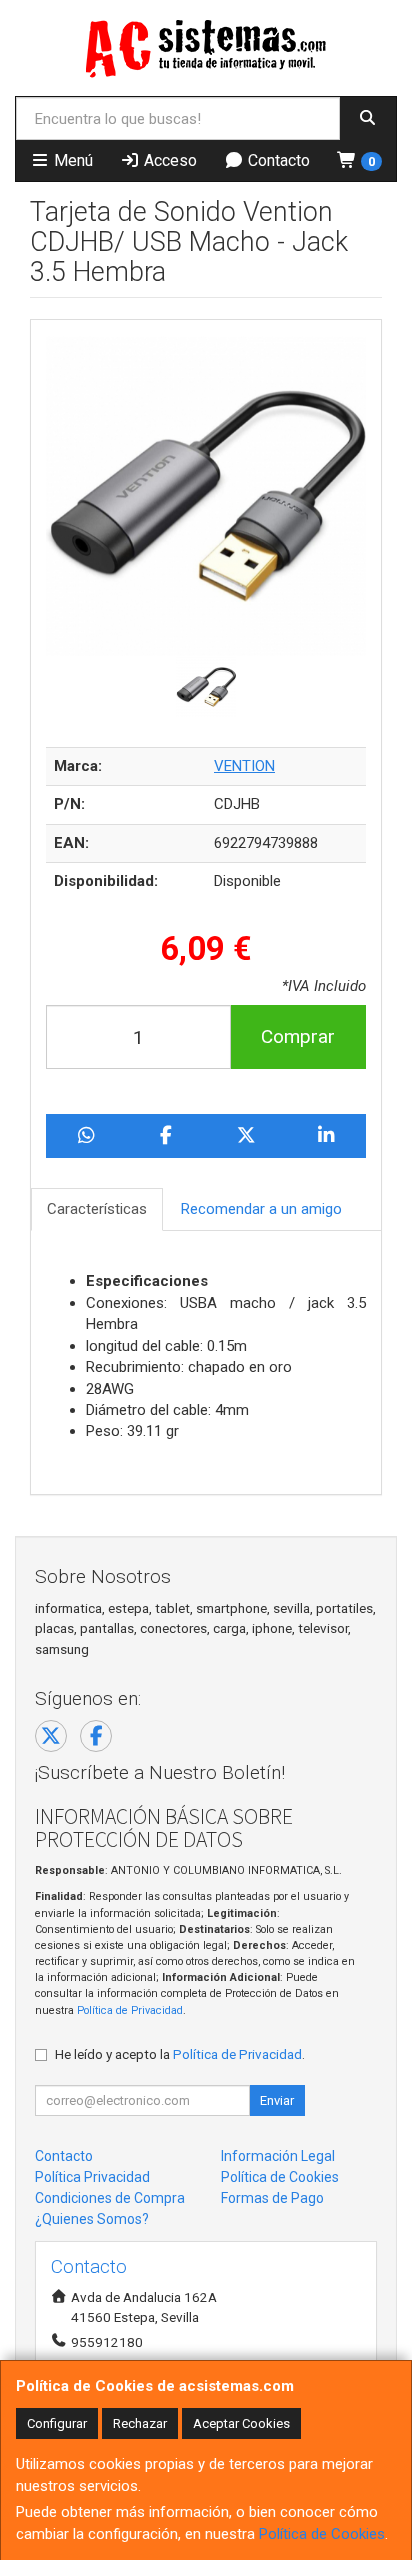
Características (97, 1209)
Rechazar (140, 2423)
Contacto (277, 160)
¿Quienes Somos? (92, 2219)
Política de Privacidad (130, 2010)
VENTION (244, 766)
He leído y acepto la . (180, 2054)
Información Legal (278, 2156)
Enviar (277, 2100)
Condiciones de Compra (110, 2198)
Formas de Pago (272, 2198)
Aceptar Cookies (241, 2423)
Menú (71, 160)
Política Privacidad (92, 2177)
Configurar (57, 2423)
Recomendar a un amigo (261, 1209)
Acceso (168, 160)
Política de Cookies (322, 2534)
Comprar (298, 1036)
